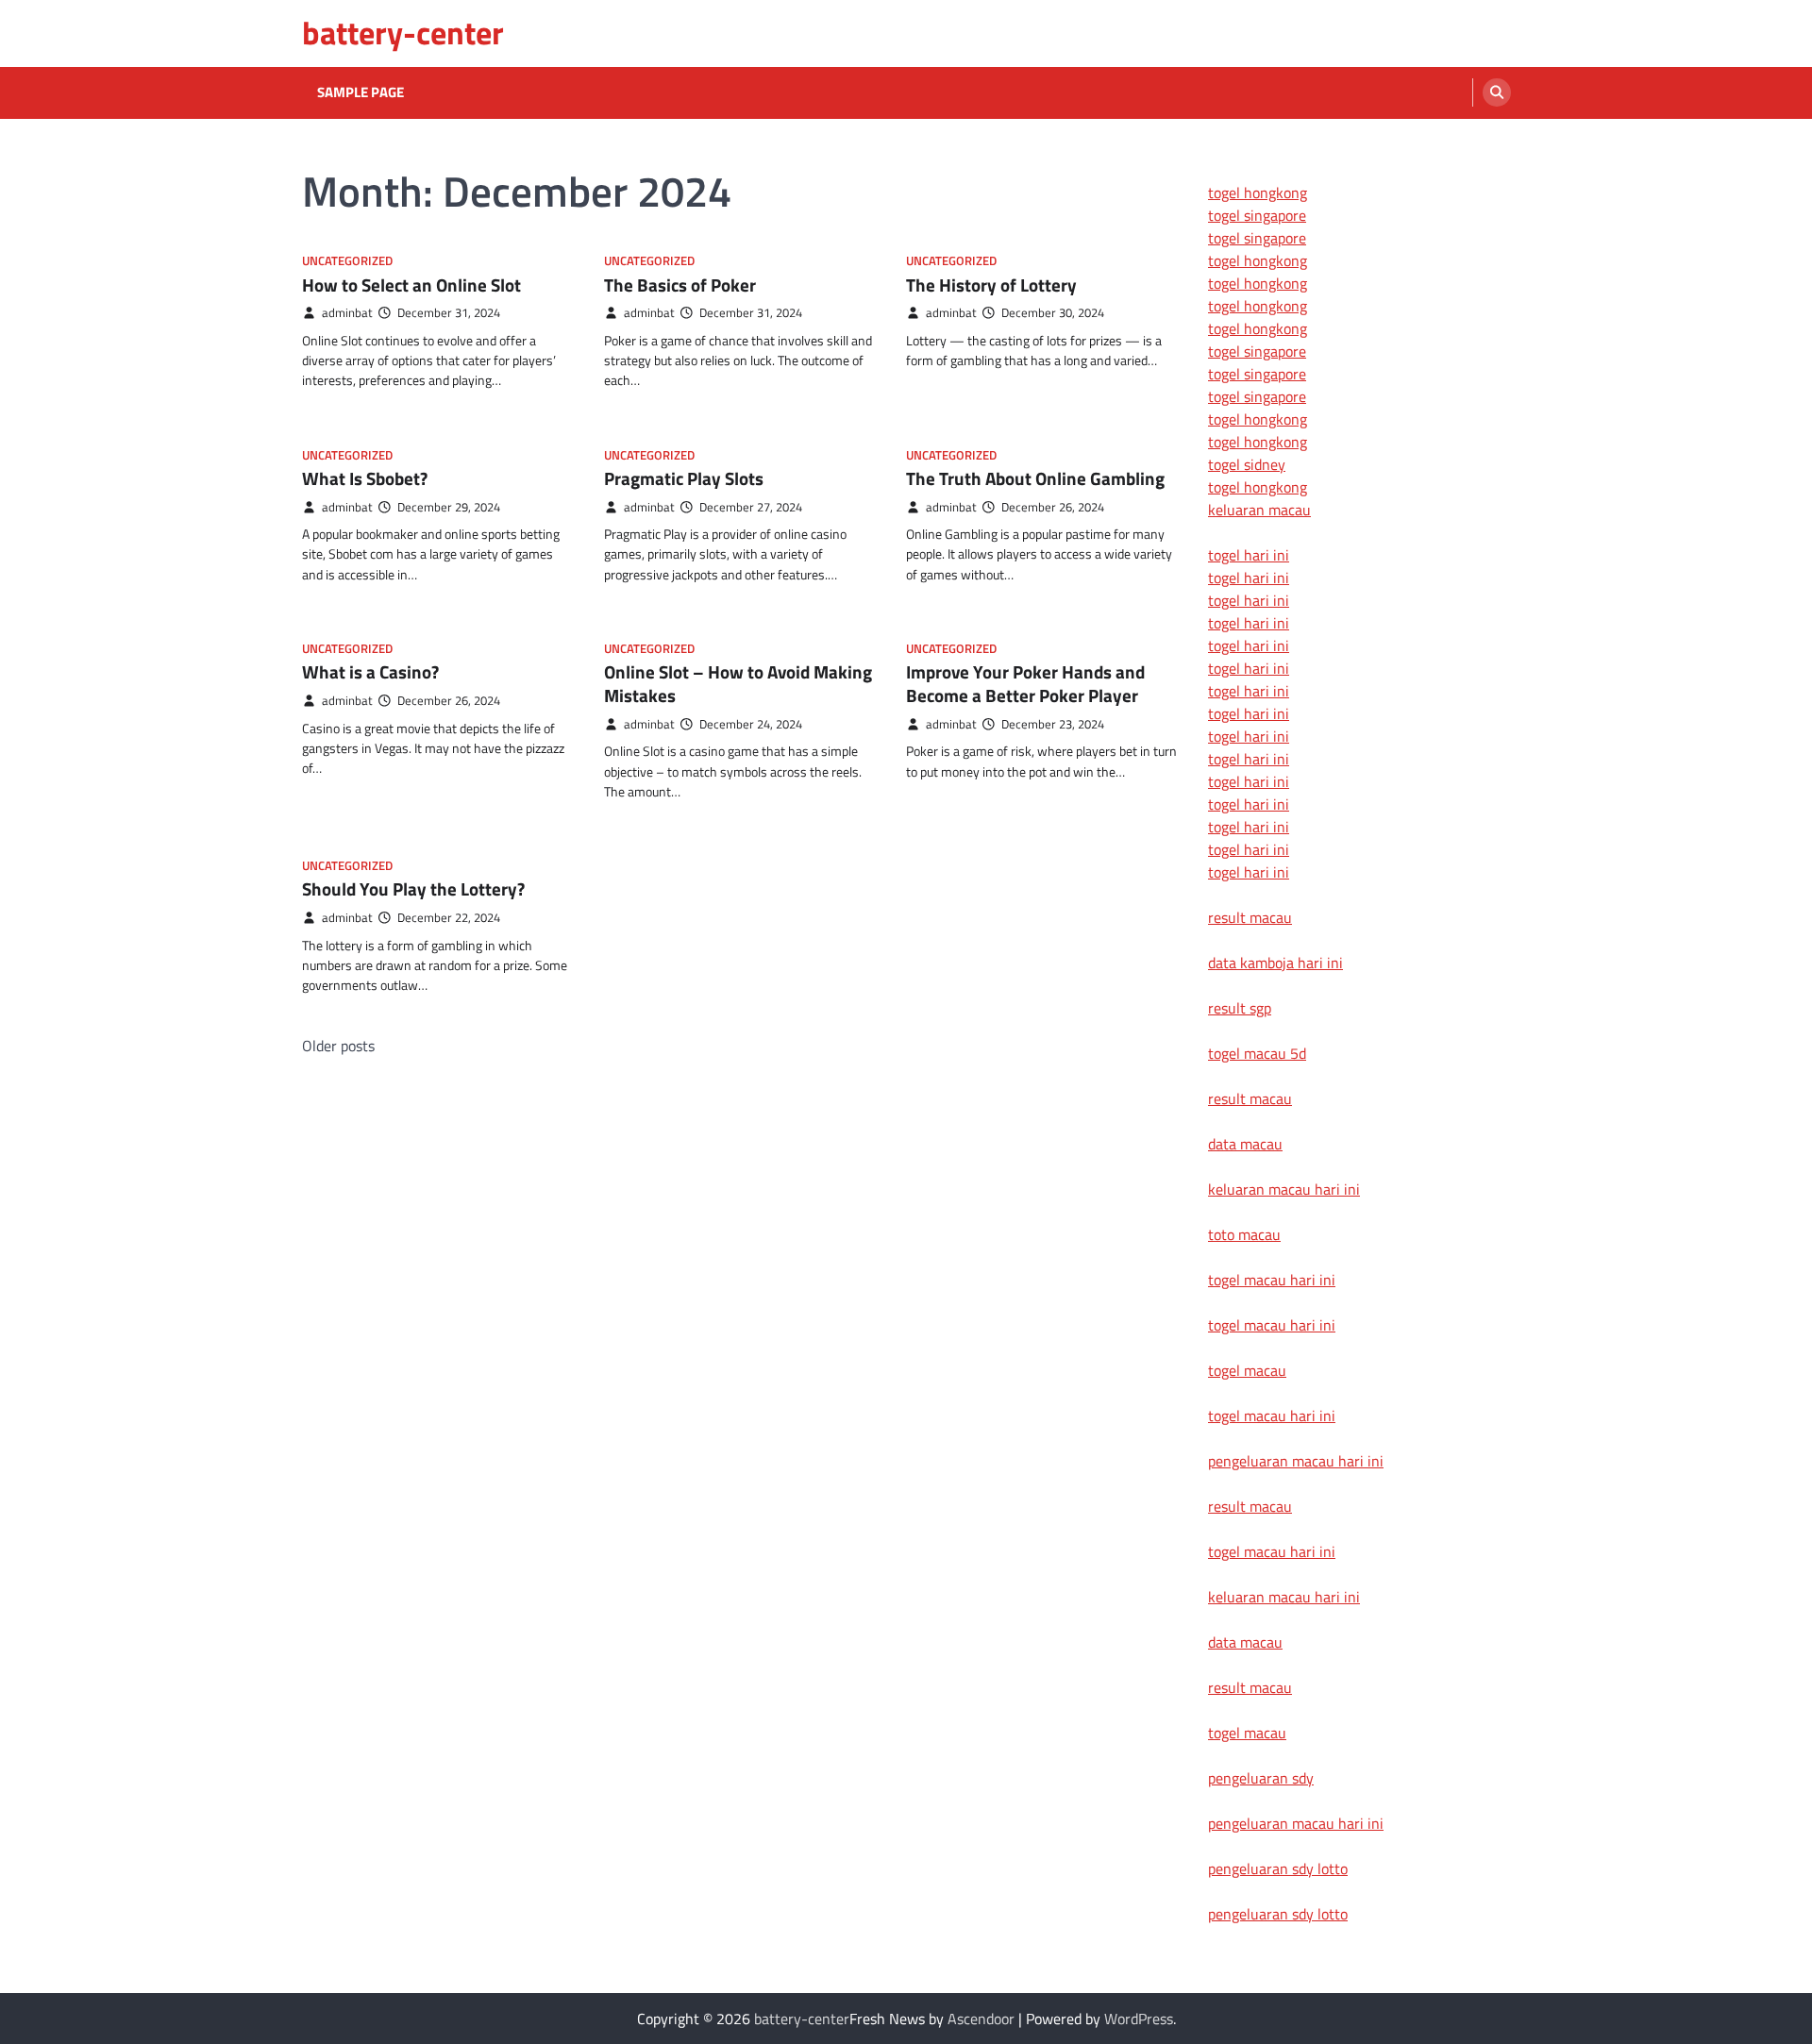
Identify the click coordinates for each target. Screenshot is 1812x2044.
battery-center (403, 33)
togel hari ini (1249, 849)
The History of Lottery (991, 285)
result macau (1250, 917)
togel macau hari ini (1272, 1416)
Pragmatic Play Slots (684, 478)
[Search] (1497, 92)
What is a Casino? (370, 671)
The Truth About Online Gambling (1035, 478)
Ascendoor (981, 2019)
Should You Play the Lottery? (413, 888)
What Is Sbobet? (365, 478)
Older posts (338, 1046)
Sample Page (361, 92)
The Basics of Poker (680, 285)
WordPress (1139, 2019)
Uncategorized (347, 261)
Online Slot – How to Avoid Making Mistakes (738, 683)
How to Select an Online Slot (411, 285)
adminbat (347, 313)
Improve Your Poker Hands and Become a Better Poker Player (1025, 683)
